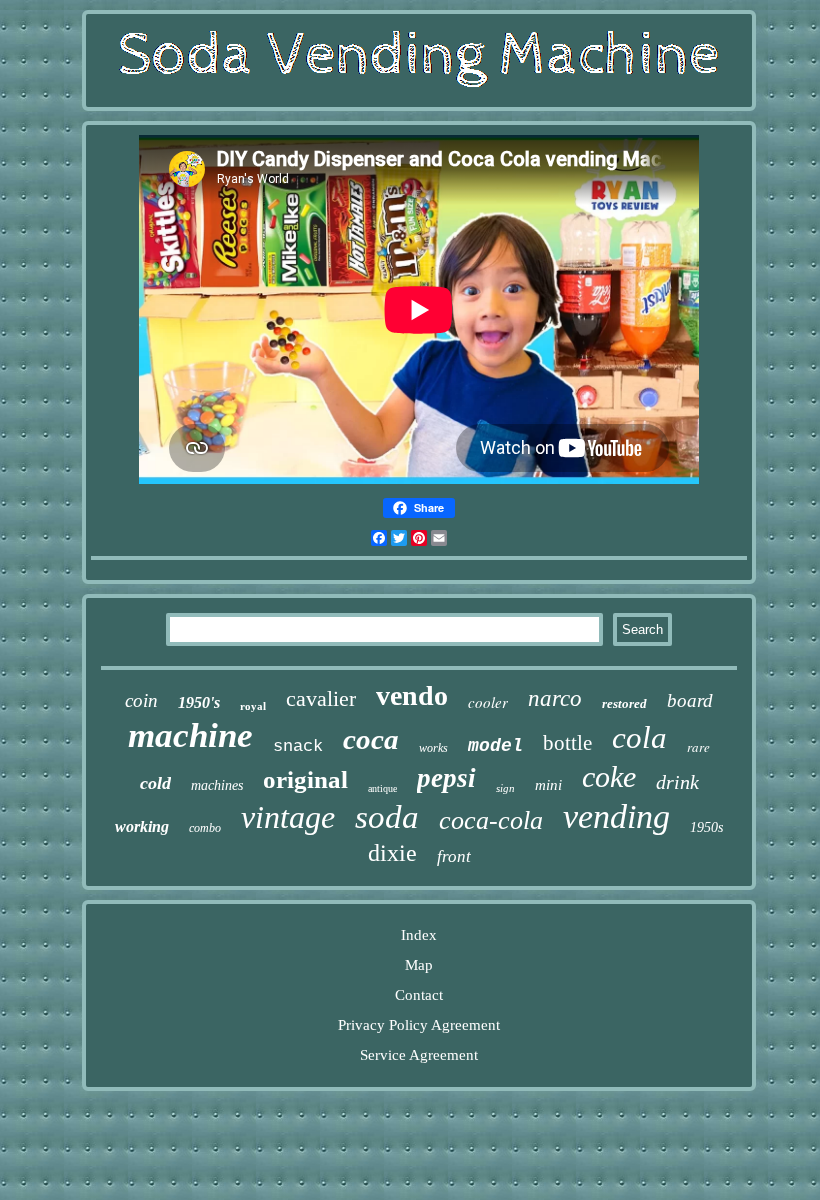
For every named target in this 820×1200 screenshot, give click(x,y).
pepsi (446, 778)
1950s (706, 827)
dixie (392, 853)
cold (155, 783)
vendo (412, 695)
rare (698, 747)
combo (205, 828)
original (305, 779)
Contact (419, 995)
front (454, 856)
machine (190, 735)
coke (609, 776)
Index (419, 935)
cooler (488, 702)
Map (419, 965)
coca (371, 739)
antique (382, 788)
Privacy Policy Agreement (419, 1025)
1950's (199, 702)
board (690, 700)
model (495, 746)
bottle (567, 743)
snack (298, 746)
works (433, 748)
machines (217, 785)
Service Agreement (419, 1055)
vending (616, 816)
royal (253, 706)
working (142, 826)
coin (141, 700)
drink (677, 782)
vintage (288, 817)
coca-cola (491, 820)
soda (387, 817)
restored (624, 703)
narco (555, 698)
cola (639, 737)
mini (548, 785)
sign (505, 788)
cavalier (321, 698)
